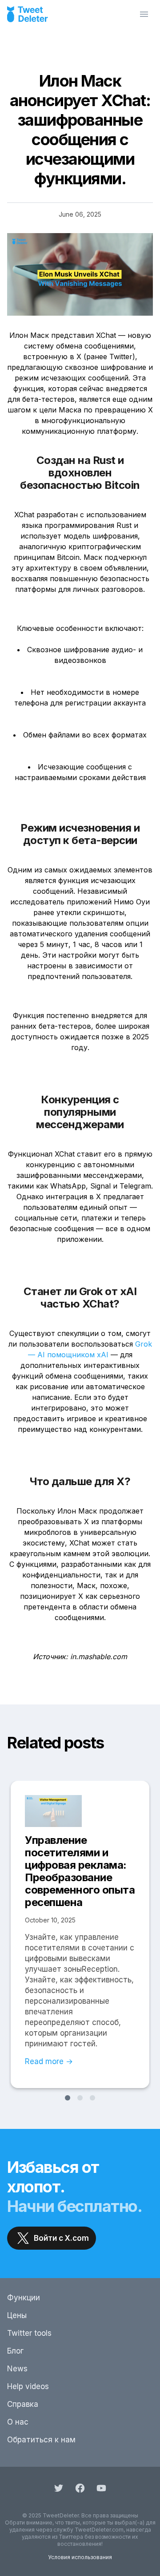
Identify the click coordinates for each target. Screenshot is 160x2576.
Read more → (49, 2061)
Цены (17, 2315)
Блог (15, 2351)
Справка (23, 2404)
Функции (24, 2298)
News (17, 2369)
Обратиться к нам (41, 2440)
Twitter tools (29, 2333)
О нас (18, 2422)
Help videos (28, 2386)
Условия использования (80, 2557)
